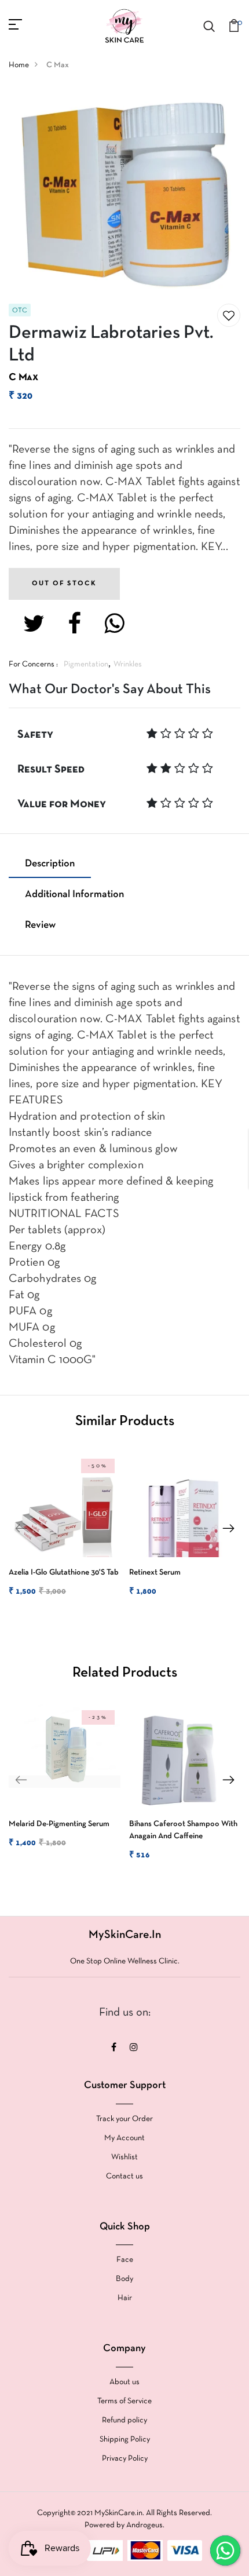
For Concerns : (33, 664)
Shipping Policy (125, 2440)
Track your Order (124, 2119)
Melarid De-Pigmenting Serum (59, 1824)
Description (50, 864)
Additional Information (74, 895)
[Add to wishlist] (229, 316)
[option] (62, 1535)
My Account (124, 2138)
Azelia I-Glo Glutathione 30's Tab (64, 1573)
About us (124, 2382)
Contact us (124, 2176)
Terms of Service (124, 2401)
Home (19, 65)
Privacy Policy (125, 2459)
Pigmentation (86, 664)
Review (40, 925)
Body (124, 2279)
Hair (125, 2298)
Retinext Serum (155, 1573)
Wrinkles (128, 664)
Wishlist (124, 2157)
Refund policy (124, 2420)
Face (125, 2260)
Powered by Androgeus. (124, 2525)
